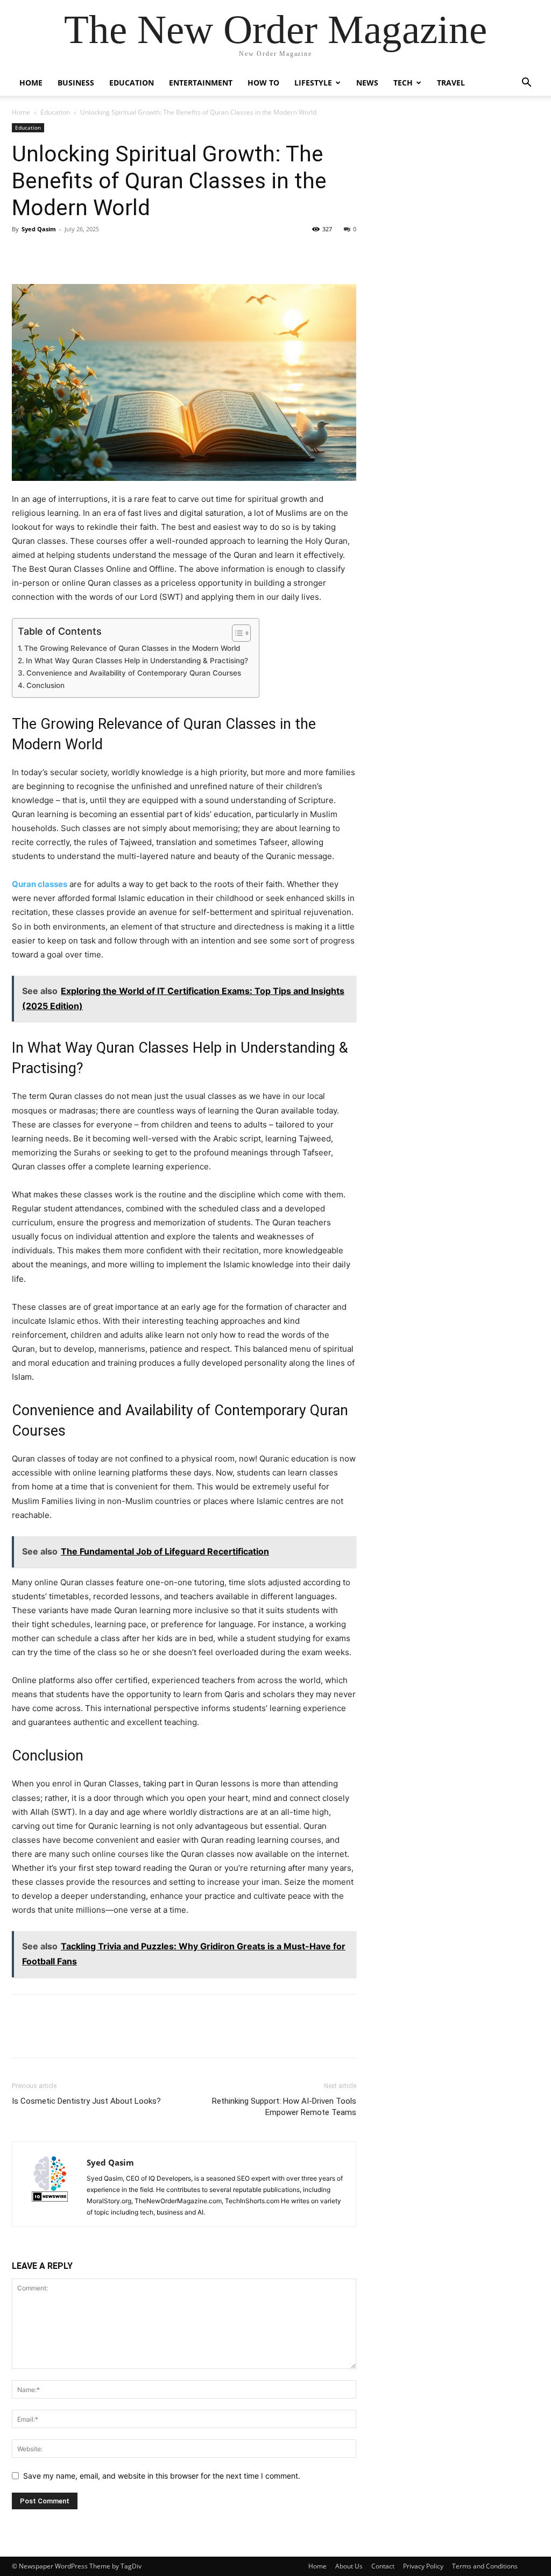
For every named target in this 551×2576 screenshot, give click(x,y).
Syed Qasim (39, 229)
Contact (383, 2566)
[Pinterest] (72, 253)
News (367, 83)
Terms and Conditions (485, 2566)
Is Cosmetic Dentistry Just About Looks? (86, 2101)
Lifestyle (313, 83)
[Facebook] (23, 253)
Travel (451, 83)
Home (31, 83)
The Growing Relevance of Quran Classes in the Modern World (132, 648)
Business (76, 83)
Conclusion (45, 685)
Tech (403, 83)
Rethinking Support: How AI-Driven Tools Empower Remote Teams (284, 2107)
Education (132, 83)
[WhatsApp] (97, 253)
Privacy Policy (423, 2566)
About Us (349, 2566)
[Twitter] (47, 253)
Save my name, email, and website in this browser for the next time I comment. (162, 2476)
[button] (526, 84)
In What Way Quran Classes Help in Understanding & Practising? (137, 661)
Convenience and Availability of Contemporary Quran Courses (134, 673)
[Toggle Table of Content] (236, 633)
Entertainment (201, 83)
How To (263, 83)
